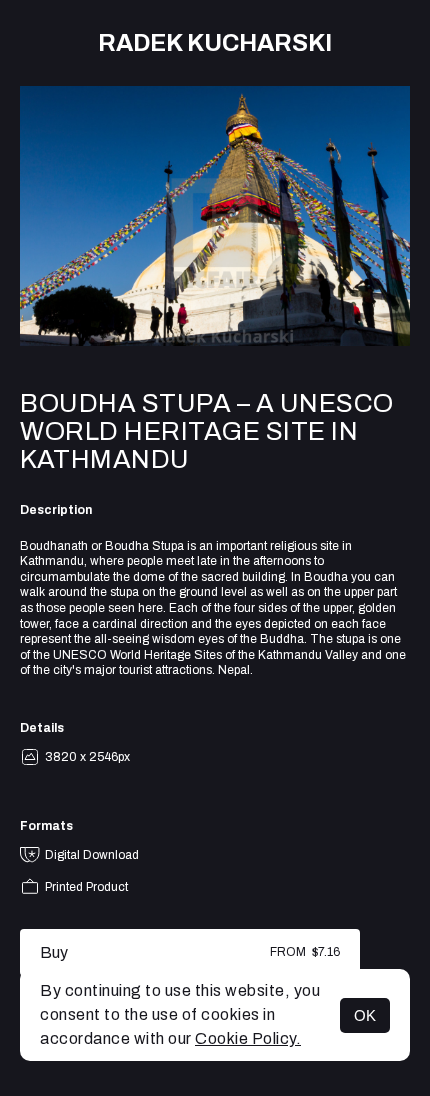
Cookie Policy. (248, 1038)
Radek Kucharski (215, 43)
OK (365, 1015)
